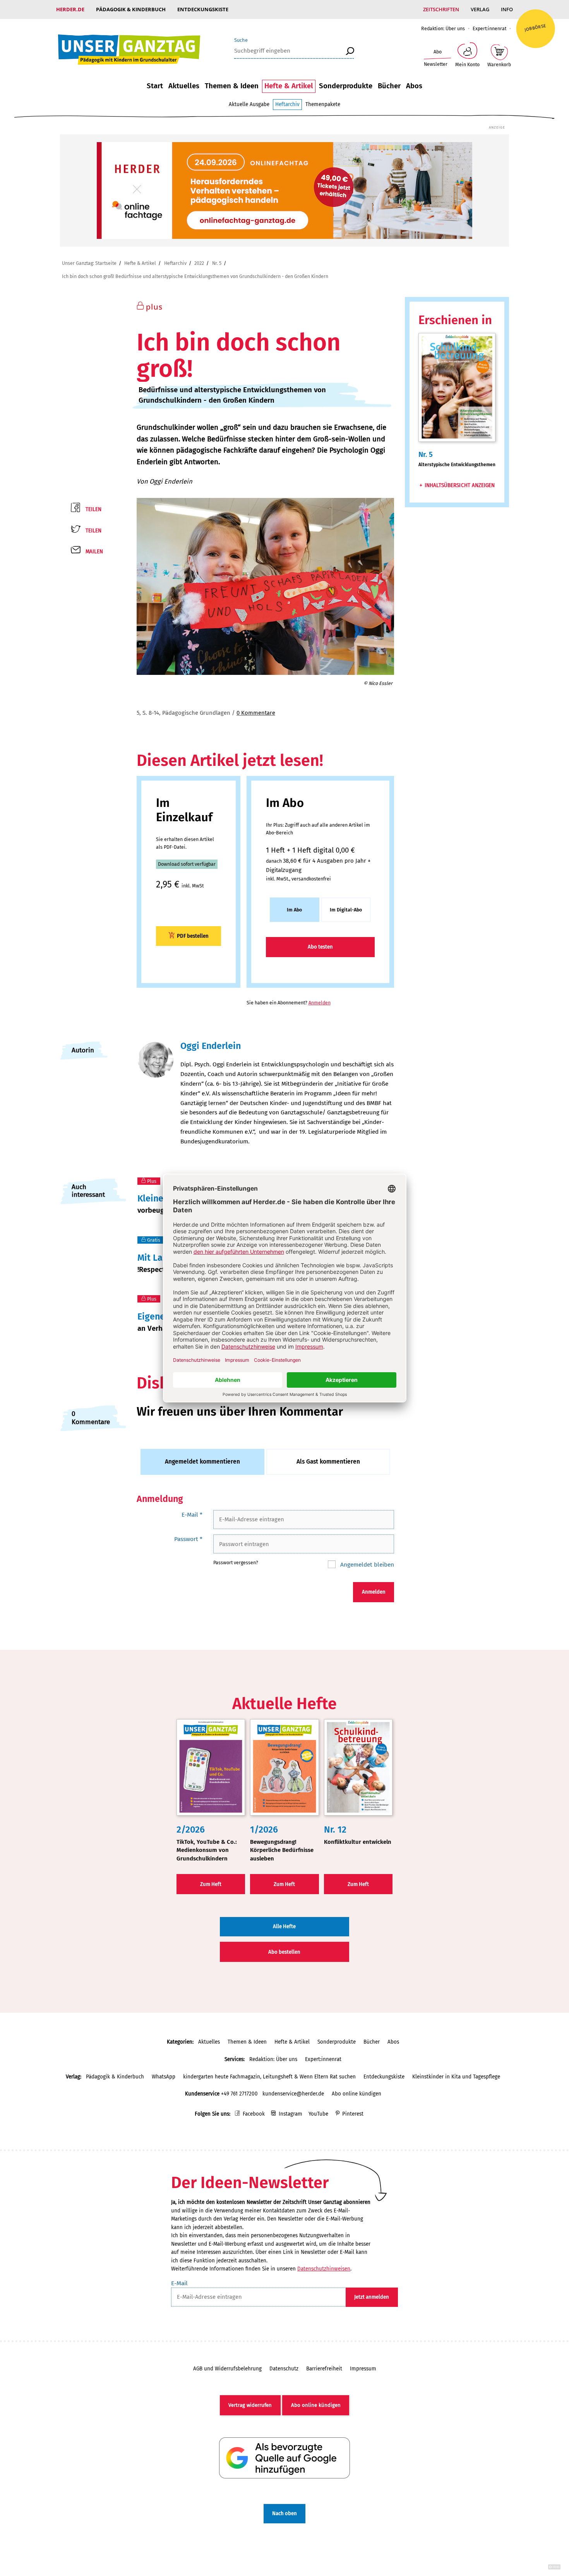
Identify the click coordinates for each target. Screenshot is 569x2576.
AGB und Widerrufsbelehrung (227, 2369)
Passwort (188, 1539)
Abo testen (320, 947)
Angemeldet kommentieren (202, 1461)
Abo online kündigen (356, 2094)
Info (507, 9)
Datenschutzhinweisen (324, 2269)
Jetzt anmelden (372, 2297)
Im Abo (294, 910)
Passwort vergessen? (236, 1563)
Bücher (389, 86)
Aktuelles (184, 86)
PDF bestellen (193, 936)
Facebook (254, 2114)
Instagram (290, 2114)
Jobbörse (535, 27)
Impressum (363, 2369)
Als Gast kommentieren (328, 1461)
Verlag (480, 9)
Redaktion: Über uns (443, 28)
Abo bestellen (284, 1952)
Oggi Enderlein (171, 481)
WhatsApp (164, 2077)
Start (155, 86)
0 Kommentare (256, 713)
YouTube (318, 2114)
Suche (241, 40)
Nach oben (284, 2513)
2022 (199, 263)
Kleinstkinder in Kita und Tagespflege (456, 2077)
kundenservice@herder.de (293, 2094)
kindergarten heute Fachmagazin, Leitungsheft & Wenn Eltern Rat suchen (269, 2077)
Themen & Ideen (232, 86)
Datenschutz (284, 2369)
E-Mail (192, 1515)
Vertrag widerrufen (250, 2405)
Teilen (93, 509)
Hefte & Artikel (289, 86)
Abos (414, 86)
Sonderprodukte (346, 86)
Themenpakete (323, 104)
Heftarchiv (287, 104)
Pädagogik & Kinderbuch (131, 9)
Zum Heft (211, 1884)
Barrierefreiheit (324, 2369)
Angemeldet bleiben (366, 1564)
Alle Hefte (284, 1926)
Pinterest (353, 2114)
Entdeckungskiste (203, 9)
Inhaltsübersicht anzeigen (460, 485)
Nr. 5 (217, 263)
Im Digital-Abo (346, 910)
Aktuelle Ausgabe (249, 104)
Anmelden (320, 1003)
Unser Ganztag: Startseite (89, 263)
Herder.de (70, 9)
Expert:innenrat (489, 28)
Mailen (94, 552)
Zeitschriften (441, 9)
